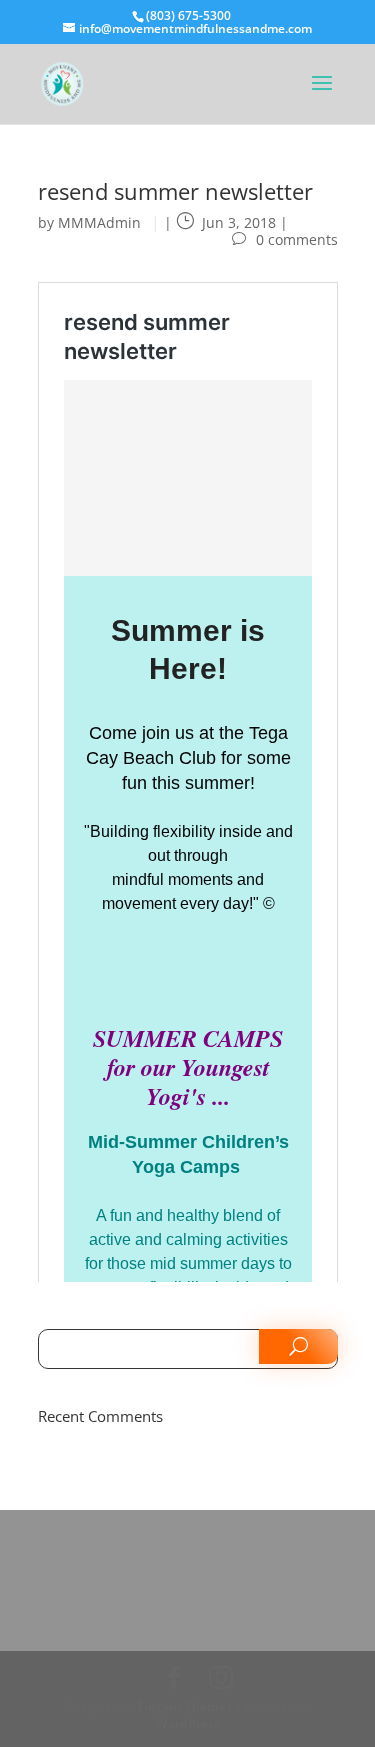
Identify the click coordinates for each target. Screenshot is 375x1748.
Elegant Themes (184, 1706)
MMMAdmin (99, 222)
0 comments (297, 239)
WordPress (188, 1723)
